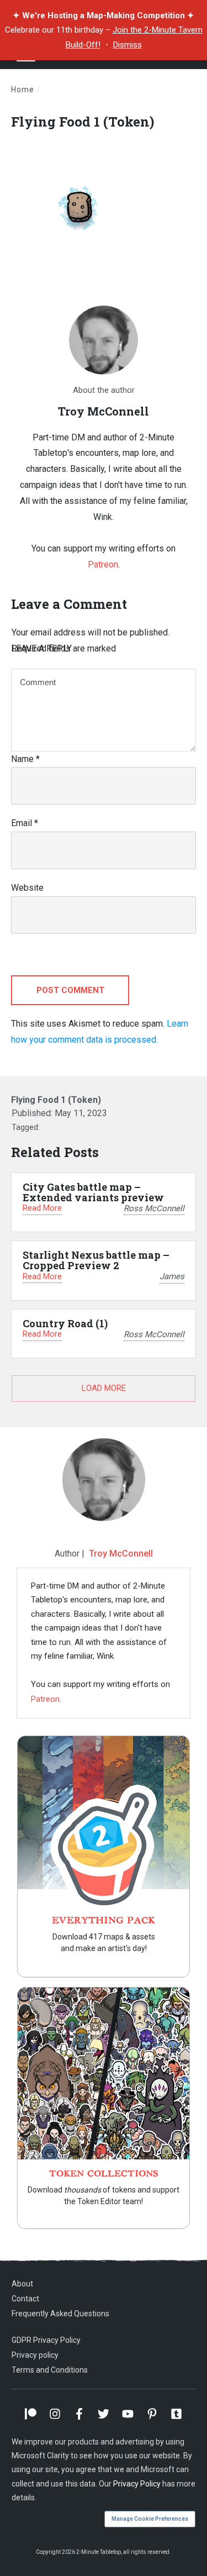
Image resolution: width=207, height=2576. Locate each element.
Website (27, 888)
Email (25, 823)
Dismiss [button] (128, 45)
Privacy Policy (137, 2484)
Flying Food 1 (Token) (83, 122)
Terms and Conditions (50, 2370)
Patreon (103, 564)
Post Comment (70, 990)
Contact (25, 2299)
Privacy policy (35, 2355)
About (22, 2284)
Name (25, 759)
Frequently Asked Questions (60, 2314)
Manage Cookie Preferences (150, 2519)
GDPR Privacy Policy (46, 2340)
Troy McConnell (121, 1554)
